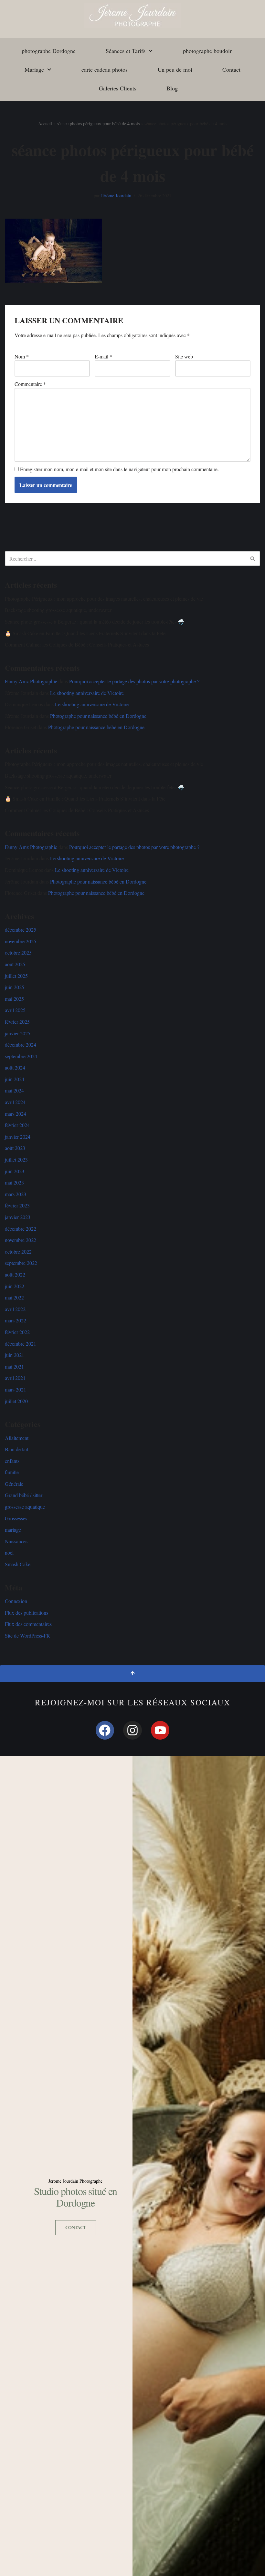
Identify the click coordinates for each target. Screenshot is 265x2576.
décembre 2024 (21, 1045)
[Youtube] (160, 1730)
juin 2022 (15, 1286)
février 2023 (17, 1205)
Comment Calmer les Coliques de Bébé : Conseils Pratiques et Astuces (77, 644)
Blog (172, 88)
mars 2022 (16, 1320)
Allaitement (17, 1438)
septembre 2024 (21, 1056)
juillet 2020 (16, 1401)
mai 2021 (14, 1366)
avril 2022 (15, 1309)
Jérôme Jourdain (116, 196)
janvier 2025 (18, 1033)
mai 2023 (14, 1182)
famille (12, 1472)
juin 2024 (15, 1079)
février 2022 (17, 1332)
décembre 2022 (21, 1229)
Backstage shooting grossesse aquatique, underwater (58, 610)
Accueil (45, 124)
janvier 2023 (18, 1217)
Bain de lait (16, 1449)
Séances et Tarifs (126, 51)
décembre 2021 (21, 1344)
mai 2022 (14, 1297)
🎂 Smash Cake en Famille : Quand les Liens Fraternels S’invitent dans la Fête (85, 633)
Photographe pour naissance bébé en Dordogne (98, 716)
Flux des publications (26, 1613)
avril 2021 (15, 1378)
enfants (12, 1461)
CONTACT (76, 2227)
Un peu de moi (175, 69)
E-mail (103, 356)
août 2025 (15, 964)
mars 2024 (16, 1114)
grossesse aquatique (25, 1507)
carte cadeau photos (105, 69)
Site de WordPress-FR (27, 1635)
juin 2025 (15, 987)
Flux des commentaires (28, 1624)
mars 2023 (16, 1194)
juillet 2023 (16, 1159)
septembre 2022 (21, 1263)
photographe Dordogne (49, 51)
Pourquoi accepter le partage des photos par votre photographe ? (134, 681)
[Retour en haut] (132, 1674)
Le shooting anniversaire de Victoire (87, 693)
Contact (231, 69)
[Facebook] (105, 1730)
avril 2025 (15, 1010)
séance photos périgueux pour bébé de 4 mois (98, 124)
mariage (13, 1530)
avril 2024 (15, 1102)
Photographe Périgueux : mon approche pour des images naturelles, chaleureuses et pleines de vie (104, 599)
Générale (14, 1484)
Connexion (16, 1601)
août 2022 (15, 1274)
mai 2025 (14, 999)
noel (9, 1552)
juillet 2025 (16, 976)
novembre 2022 (21, 1240)
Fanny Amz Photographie (31, 681)
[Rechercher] (253, 559)
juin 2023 (15, 1171)
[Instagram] (132, 1730)
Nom (22, 356)
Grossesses (16, 1518)
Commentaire (30, 384)
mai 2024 (14, 1090)
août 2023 (15, 1148)
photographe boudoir (207, 51)
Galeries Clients (118, 88)
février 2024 (17, 1125)
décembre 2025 (21, 930)
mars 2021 (16, 1389)
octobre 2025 (18, 952)
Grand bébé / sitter (24, 1495)
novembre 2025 (21, 941)
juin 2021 (15, 1355)
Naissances (16, 1541)
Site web (184, 356)
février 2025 (17, 1022)
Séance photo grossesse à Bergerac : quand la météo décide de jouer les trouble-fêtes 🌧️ (95, 621)
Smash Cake (18, 1564)
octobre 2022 (18, 1252)
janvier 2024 (18, 1137)
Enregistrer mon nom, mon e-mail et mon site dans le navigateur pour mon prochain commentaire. (119, 469)
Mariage (34, 69)
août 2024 (15, 1067)
